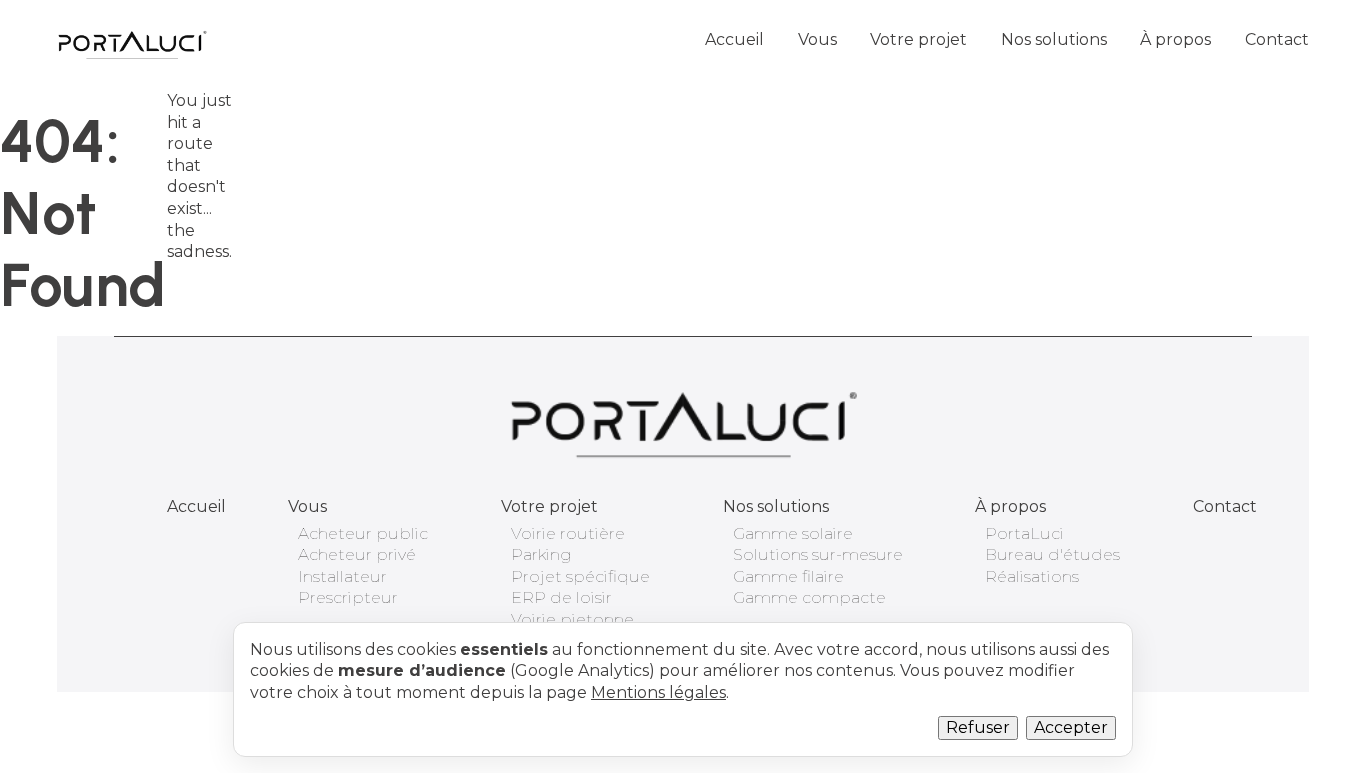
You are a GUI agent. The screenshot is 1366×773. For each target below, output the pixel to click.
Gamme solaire (793, 533)
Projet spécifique (580, 576)
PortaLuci (1024, 533)
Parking (541, 554)
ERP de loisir (561, 597)
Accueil (734, 39)
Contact (1277, 39)
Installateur (342, 576)
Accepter (1071, 727)
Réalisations (1032, 576)
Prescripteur (348, 597)
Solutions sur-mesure (818, 554)
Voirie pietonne (572, 619)
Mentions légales (658, 692)
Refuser (978, 727)
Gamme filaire (788, 576)
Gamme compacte (809, 597)
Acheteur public (363, 533)
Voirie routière (568, 533)
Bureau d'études (1052, 554)
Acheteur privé (357, 554)
